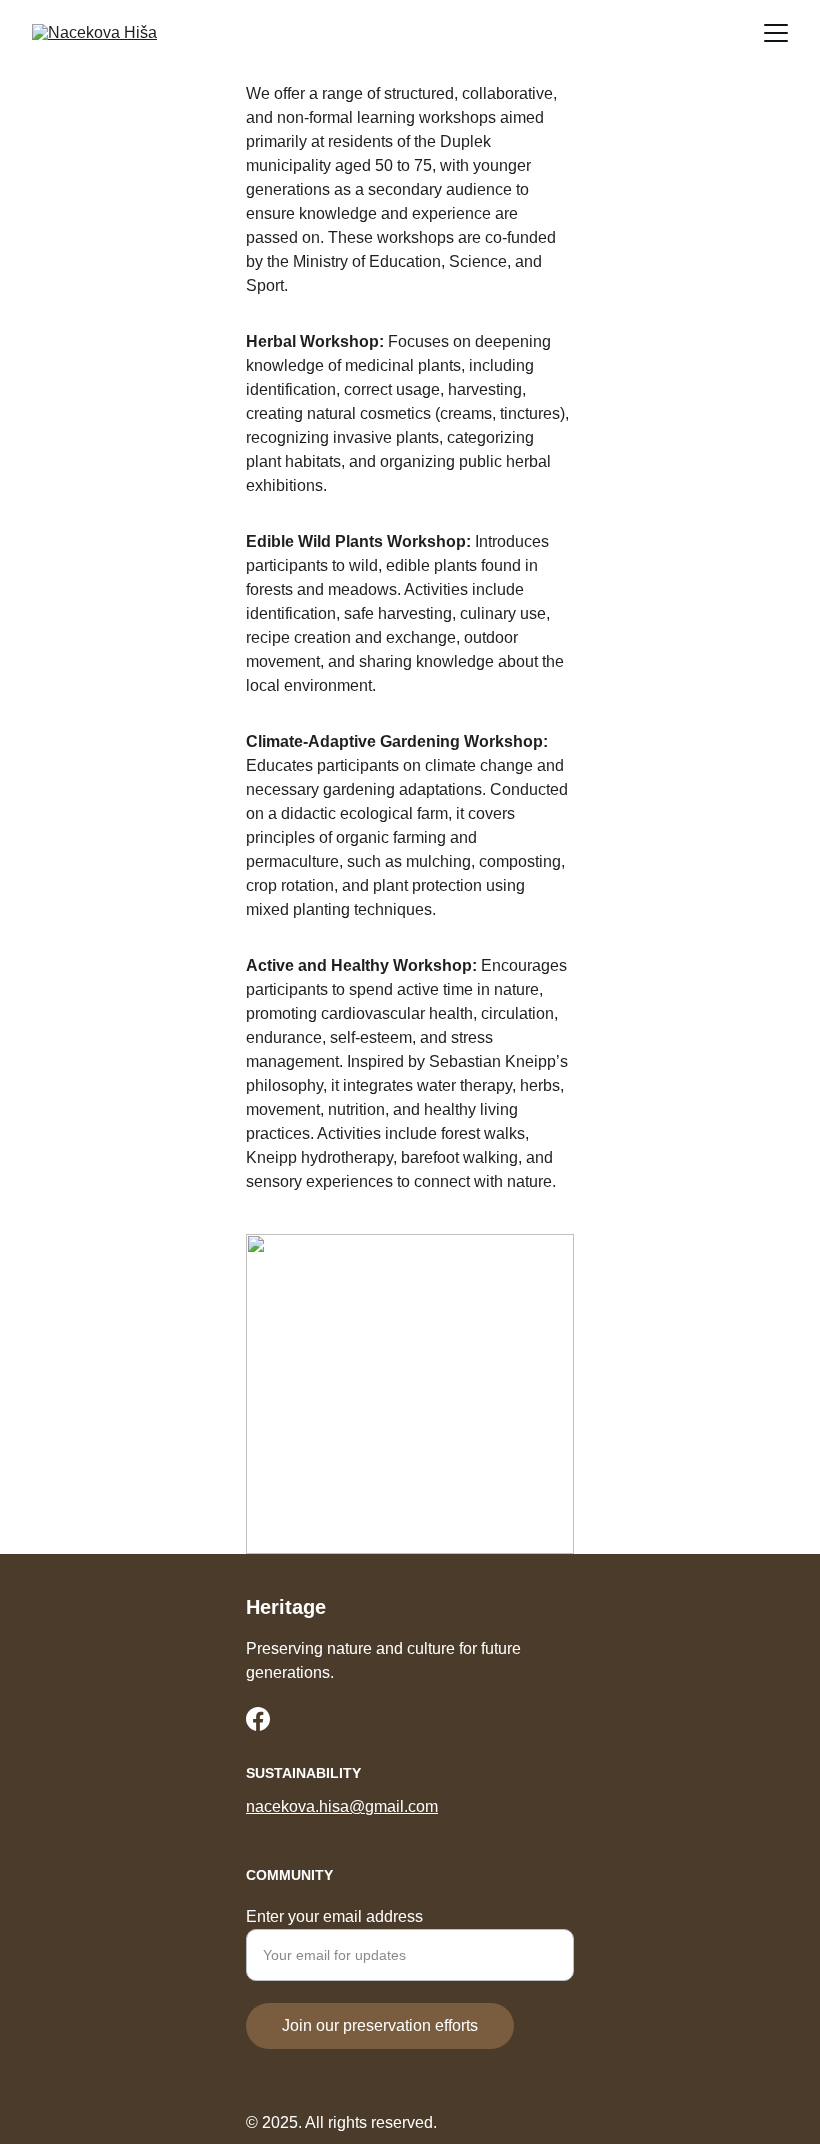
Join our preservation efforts (380, 2025)
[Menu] (776, 33)
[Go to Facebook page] (258, 1719)
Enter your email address (334, 1916)
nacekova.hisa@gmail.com (342, 1806)
